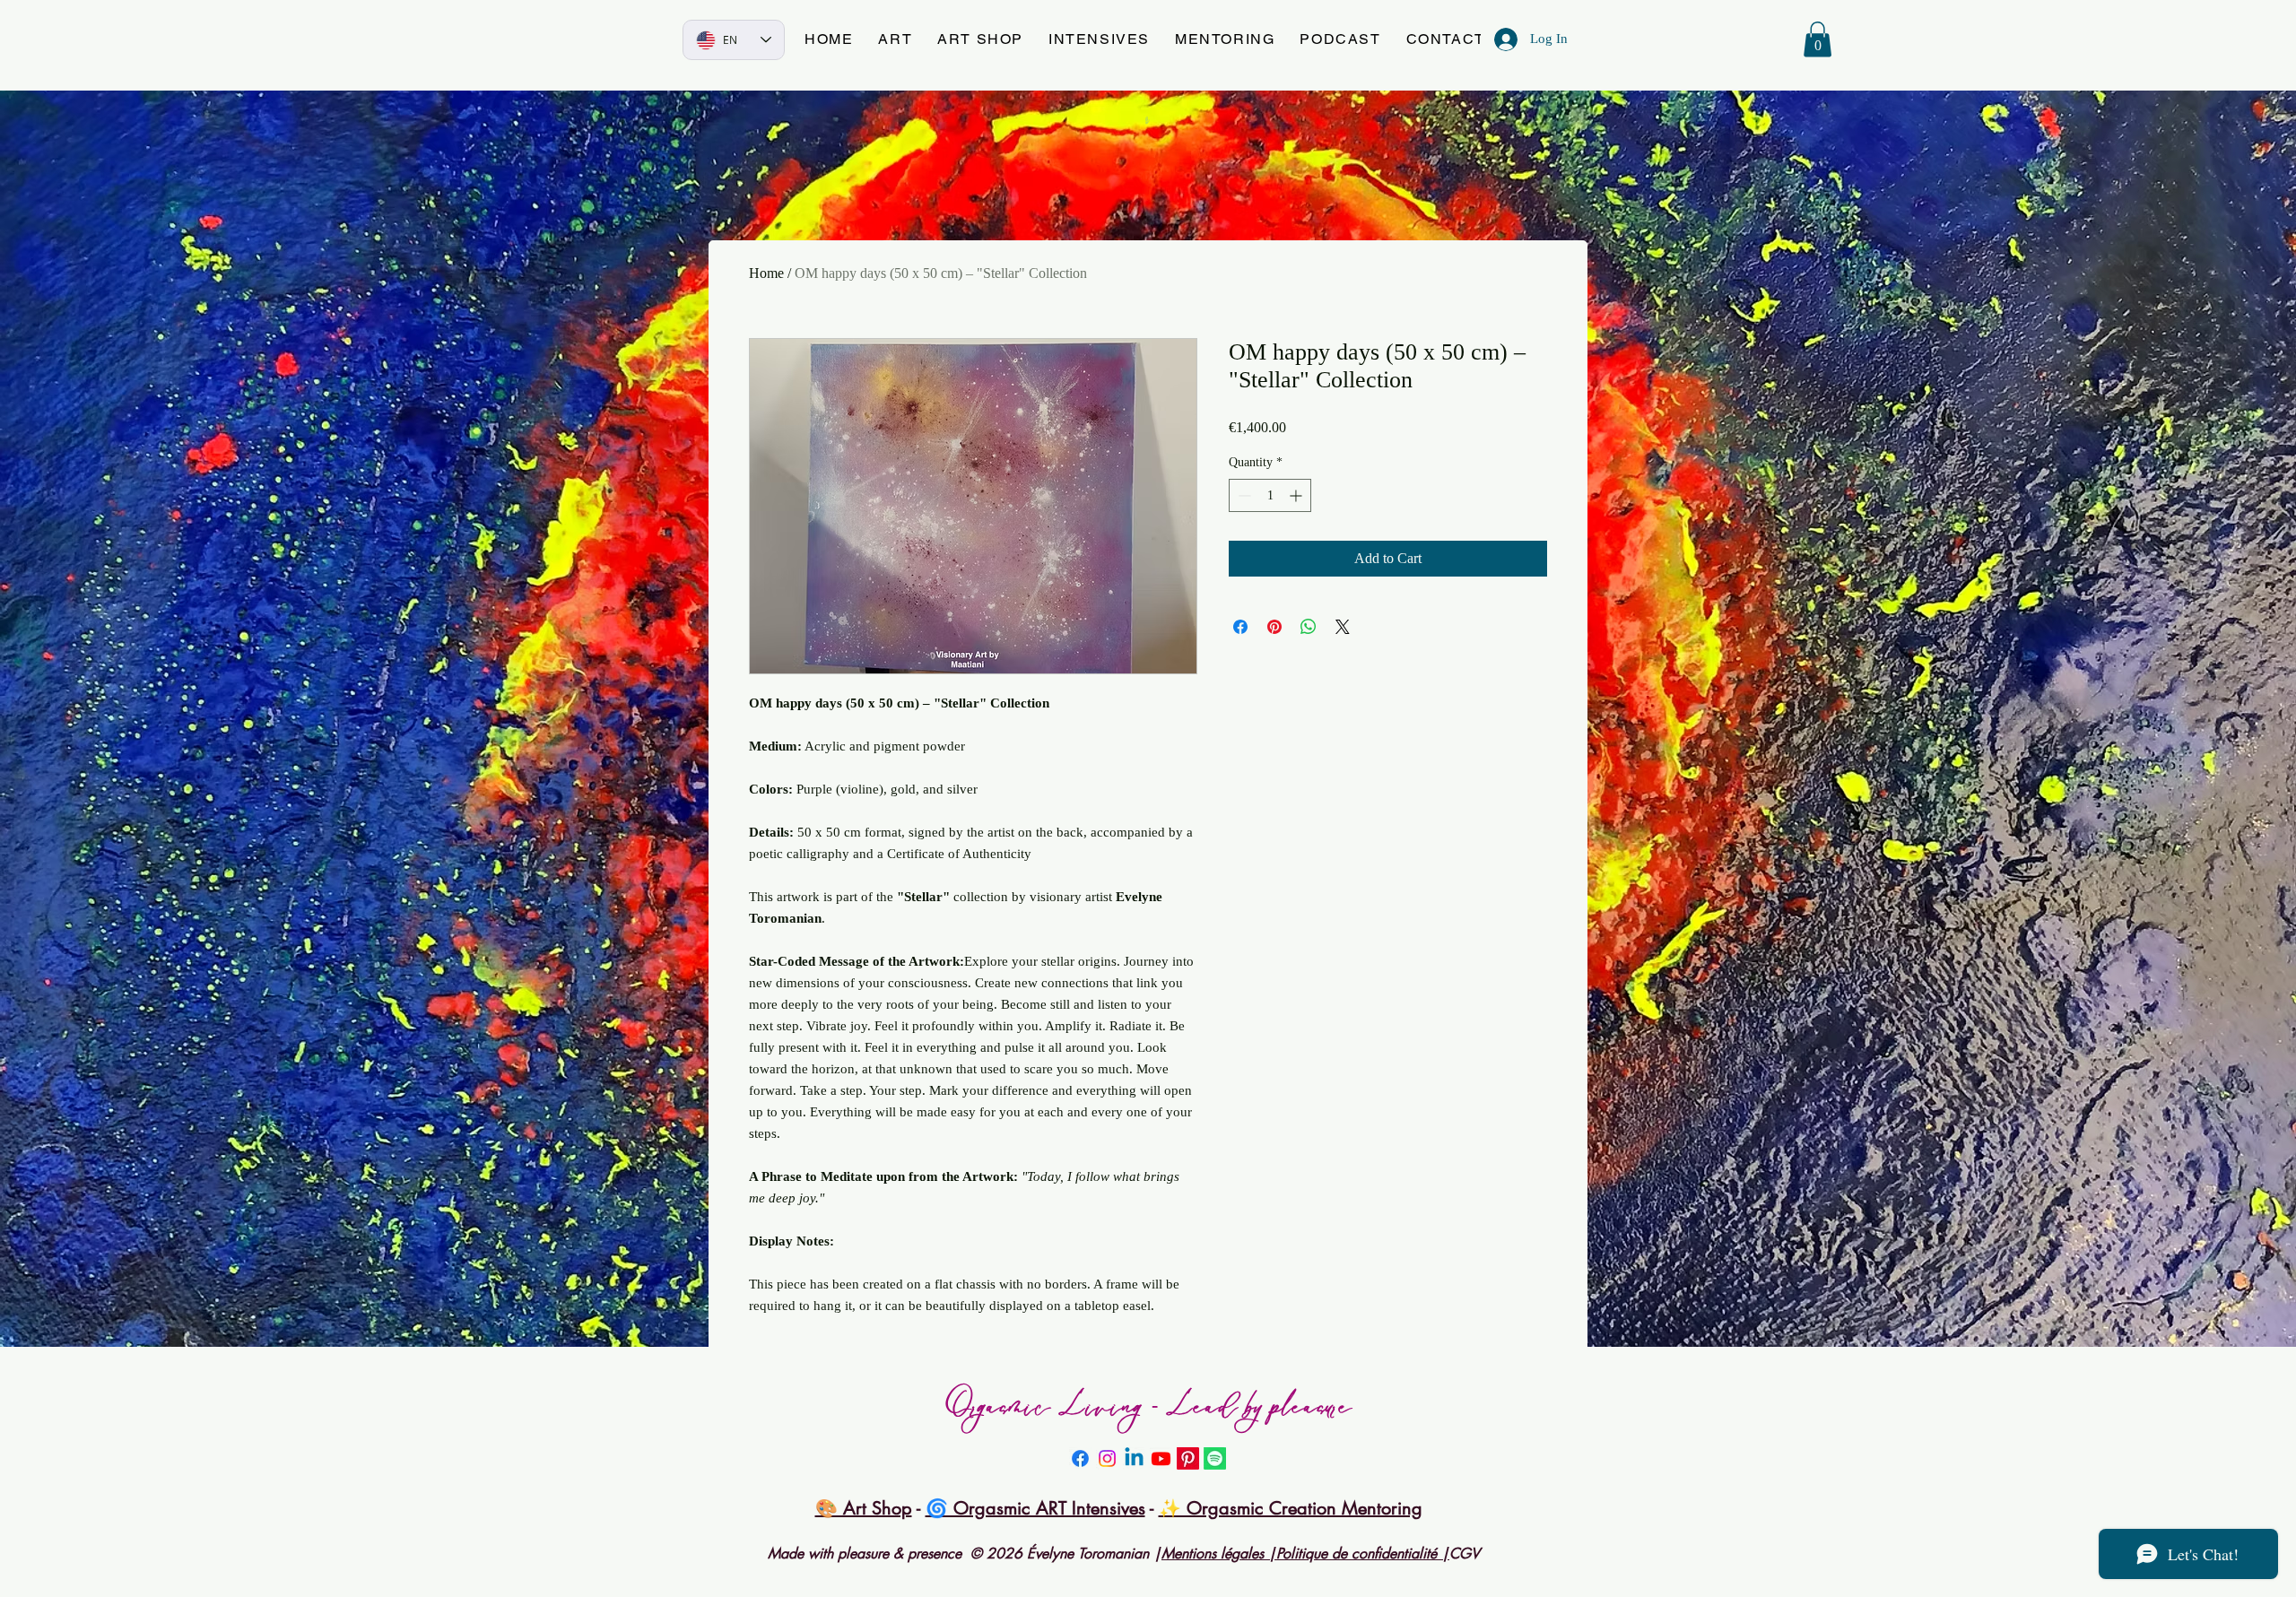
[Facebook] (1080, 1458)
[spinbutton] (1270, 495)
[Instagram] (1107, 1458)
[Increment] (1297, 495)
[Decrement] (1243, 495)
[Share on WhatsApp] (1309, 627)
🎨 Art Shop (864, 1508)
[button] (895, 40)
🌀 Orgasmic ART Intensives (1035, 1508)
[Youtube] (1161, 1458)
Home (766, 273)
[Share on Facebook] (1240, 627)
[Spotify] (1215, 1458)
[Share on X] (1343, 627)
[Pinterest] (1188, 1458)
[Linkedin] (1134, 1458)
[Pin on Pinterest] (1274, 627)
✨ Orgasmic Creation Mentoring (1291, 1508)
